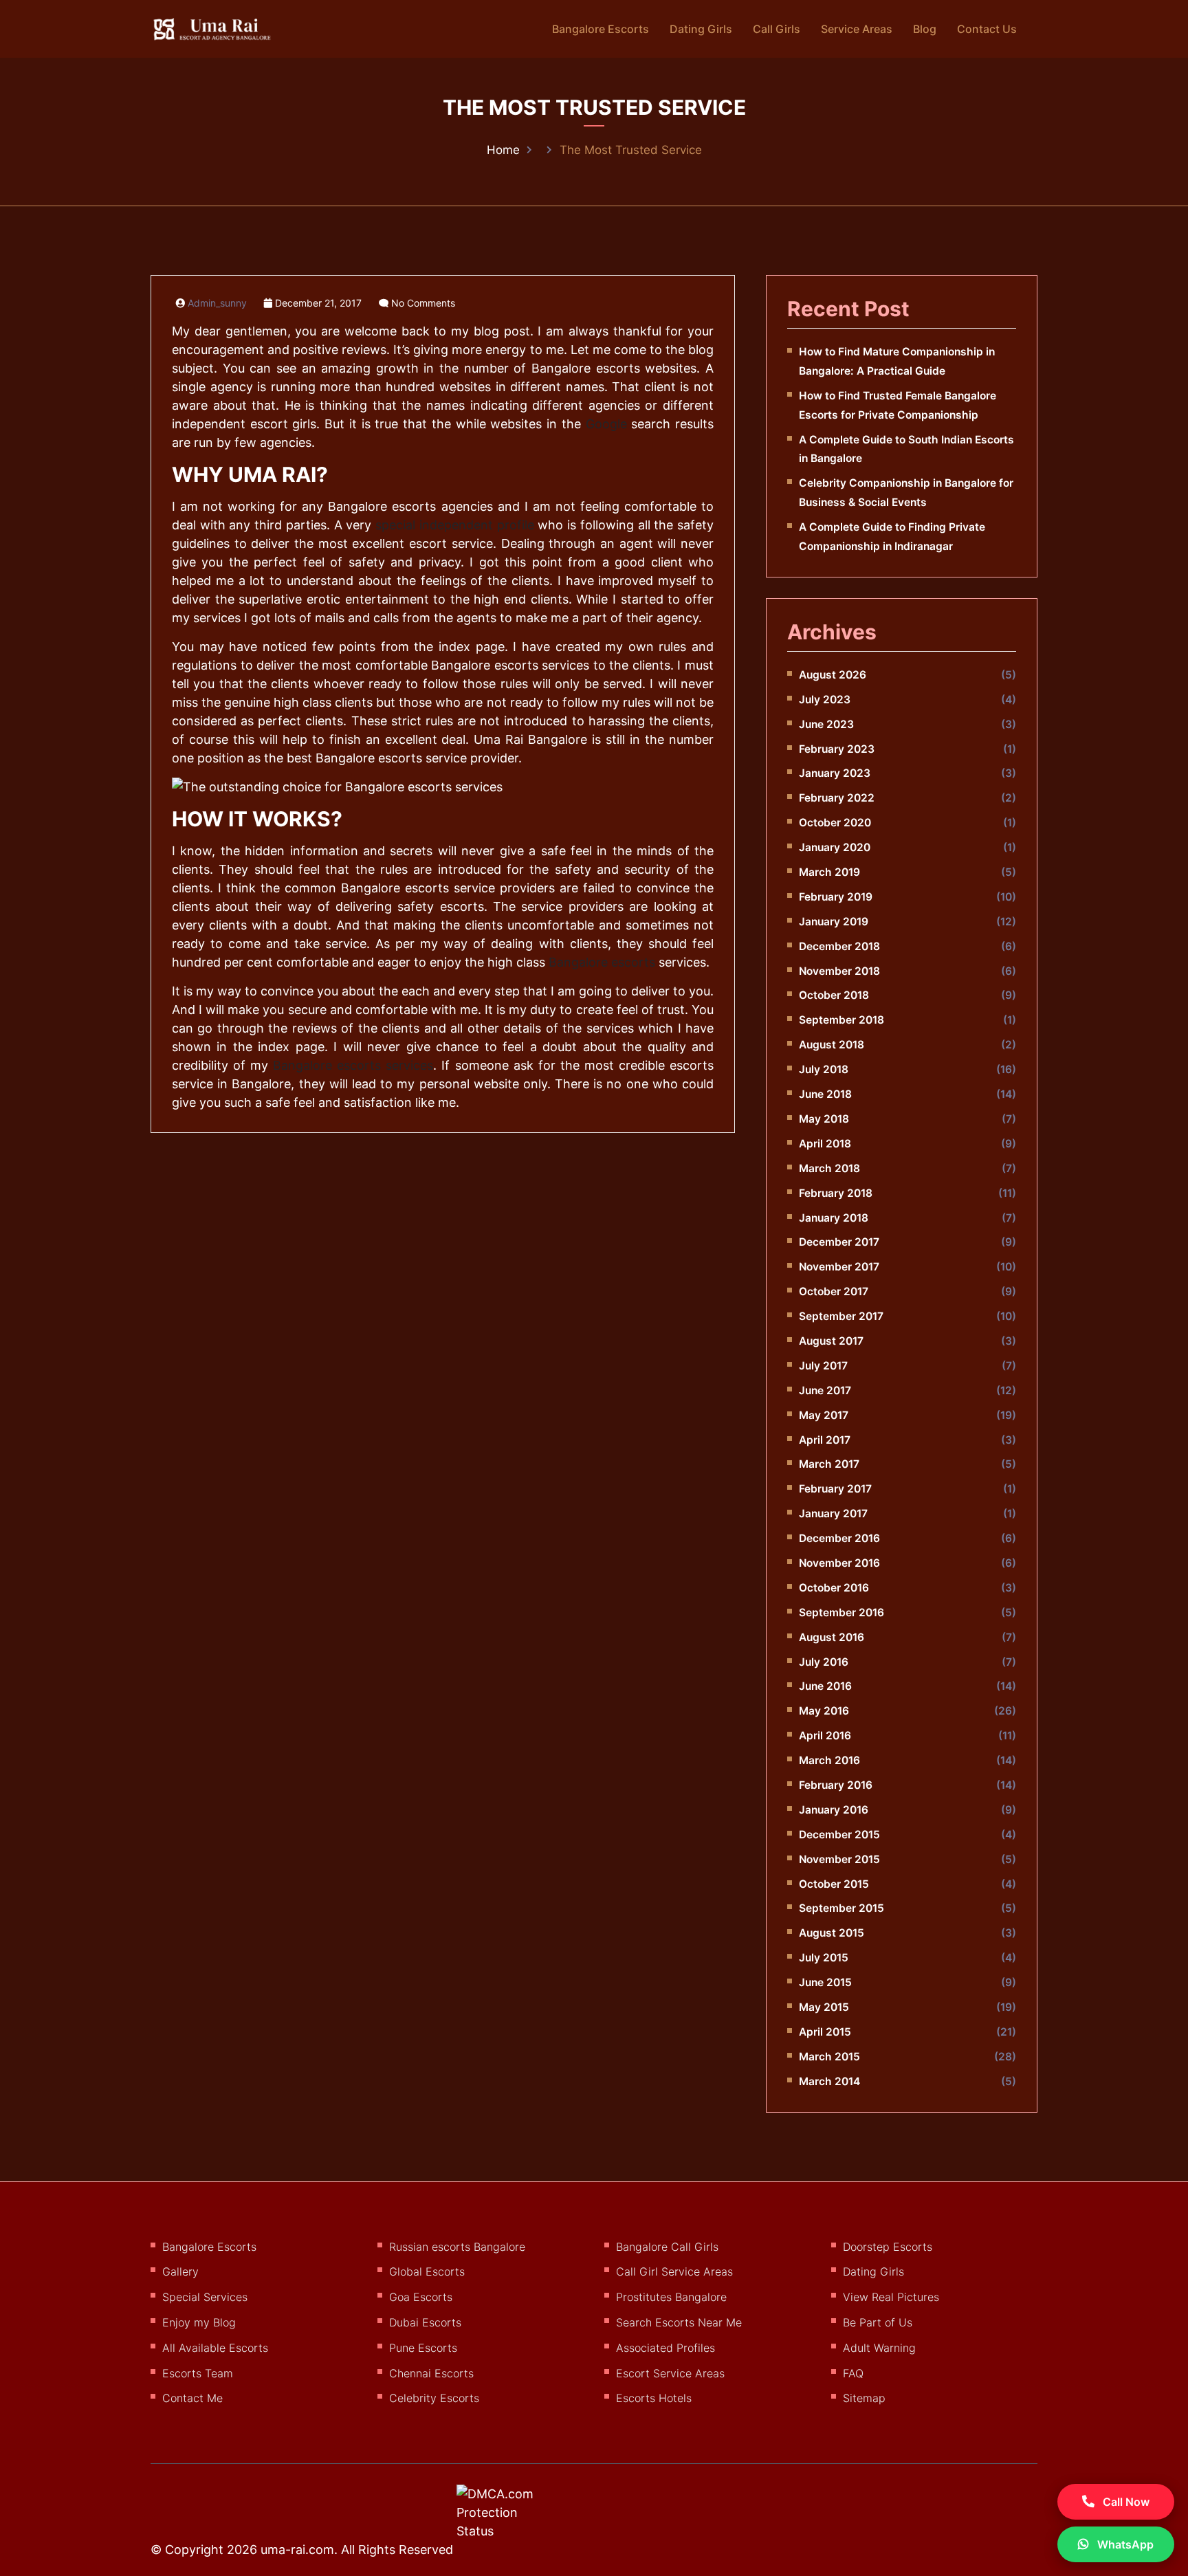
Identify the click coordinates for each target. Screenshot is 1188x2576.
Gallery (180, 2271)
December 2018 (839, 946)
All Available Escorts (215, 2348)
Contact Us (987, 29)
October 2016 (834, 1588)
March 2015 (829, 2057)
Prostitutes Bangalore (671, 2297)
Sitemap (864, 2398)
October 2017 (834, 1291)
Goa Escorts (421, 2297)
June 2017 (825, 1390)
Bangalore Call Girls (667, 2247)
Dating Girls (701, 29)
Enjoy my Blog (199, 2322)
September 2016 (841, 1612)
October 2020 (835, 823)
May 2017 (824, 1415)
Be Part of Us (878, 2322)
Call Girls (777, 29)
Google (606, 424)
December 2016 (839, 1538)
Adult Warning (879, 2348)
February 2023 (837, 749)
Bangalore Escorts (601, 29)
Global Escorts (427, 2271)
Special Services (205, 2297)
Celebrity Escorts (434, 2398)
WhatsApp (1124, 2544)
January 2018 (834, 1218)
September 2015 (841, 1908)
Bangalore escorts (602, 962)
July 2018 (824, 1069)
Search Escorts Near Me (679, 2322)
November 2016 (839, 1563)
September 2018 (841, 1020)
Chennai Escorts (431, 2373)
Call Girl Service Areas (674, 2271)
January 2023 (835, 773)
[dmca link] (513, 2518)
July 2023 (825, 700)
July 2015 (824, 1958)
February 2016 (836, 1785)
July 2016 (824, 1662)
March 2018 (829, 1168)
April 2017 (825, 1440)
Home (503, 150)
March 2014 (829, 2081)
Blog (925, 29)
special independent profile (454, 525)
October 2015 (834, 1884)
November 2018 (839, 971)
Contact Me (192, 2398)
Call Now (1125, 2502)
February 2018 (836, 1193)
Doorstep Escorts (888, 2247)
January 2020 (835, 847)
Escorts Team (198, 2373)
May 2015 (824, 2007)
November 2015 (839, 1859)
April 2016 (825, 1736)
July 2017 (823, 1366)
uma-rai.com (297, 2550)
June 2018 (825, 1094)
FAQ (853, 2373)
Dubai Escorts (425, 2322)
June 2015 (825, 1982)
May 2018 (824, 1119)
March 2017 (829, 1464)
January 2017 (833, 1513)
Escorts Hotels (654, 2398)
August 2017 (831, 1341)
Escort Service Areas (670, 2373)
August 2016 (832, 1637)
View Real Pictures (891, 2297)
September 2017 (841, 1316)
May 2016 (824, 1711)
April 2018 (825, 1144)
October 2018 (834, 995)
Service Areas (857, 29)
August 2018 (832, 1045)
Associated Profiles (665, 2348)
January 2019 (834, 922)
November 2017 (839, 1267)
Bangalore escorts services (353, 1065)
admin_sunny (217, 303)
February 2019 (836, 897)
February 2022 (837, 798)
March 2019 (829, 872)
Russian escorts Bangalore (457, 2247)
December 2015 (839, 1835)
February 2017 (835, 1489)
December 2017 (839, 1242)
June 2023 (826, 724)
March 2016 (829, 1760)
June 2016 (825, 1686)
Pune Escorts (423, 2348)
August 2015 (832, 1933)
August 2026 (833, 675)
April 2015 (825, 2032)
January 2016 (834, 1810)
